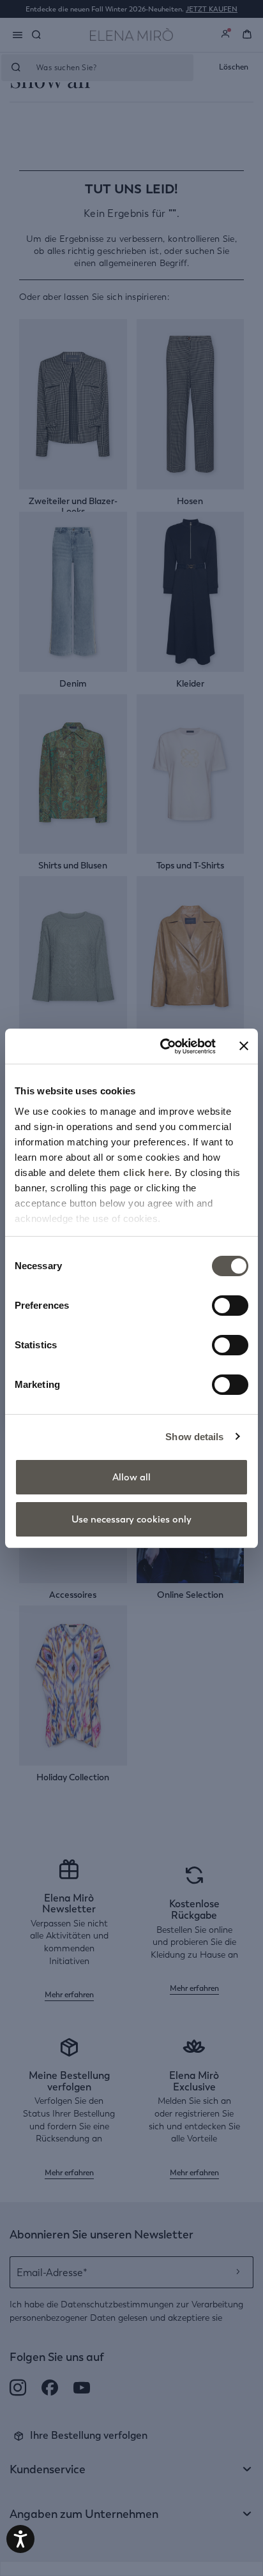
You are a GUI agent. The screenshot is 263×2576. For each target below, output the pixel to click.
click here (146, 1173)
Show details (194, 1437)
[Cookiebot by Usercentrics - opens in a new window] (163, 1046)
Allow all (131, 1477)
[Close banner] (244, 1046)
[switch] (230, 1306)
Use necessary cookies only (131, 1519)
